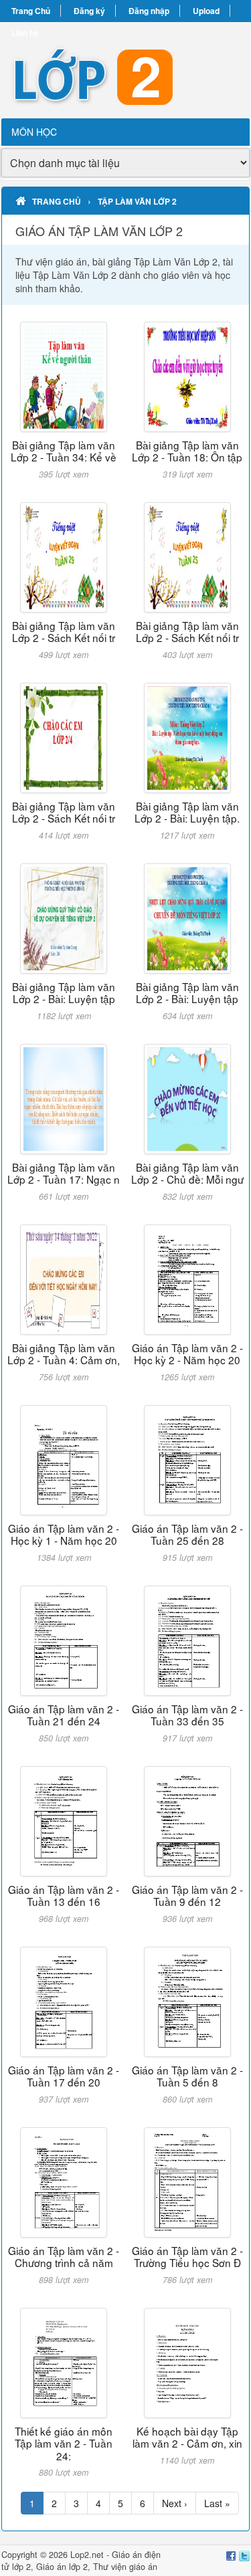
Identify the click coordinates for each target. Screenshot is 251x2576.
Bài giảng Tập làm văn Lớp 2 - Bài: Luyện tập (64, 992)
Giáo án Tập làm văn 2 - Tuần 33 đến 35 (187, 1715)
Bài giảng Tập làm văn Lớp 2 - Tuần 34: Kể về (64, 451)
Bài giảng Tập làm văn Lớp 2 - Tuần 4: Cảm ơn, (64, 1354)
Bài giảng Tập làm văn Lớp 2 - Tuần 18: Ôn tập (187, 451)
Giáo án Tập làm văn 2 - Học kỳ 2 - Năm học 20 (187, 1354)
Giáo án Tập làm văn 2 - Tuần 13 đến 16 (64, 1895)
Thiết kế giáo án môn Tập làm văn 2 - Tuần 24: (64, 2443)
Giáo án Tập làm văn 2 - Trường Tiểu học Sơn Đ (187, 2256)
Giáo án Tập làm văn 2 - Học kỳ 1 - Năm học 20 (64, 1534)
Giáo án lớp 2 (62, 2567)
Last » (217, 2503)
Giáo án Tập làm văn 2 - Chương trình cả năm (64, 2256)
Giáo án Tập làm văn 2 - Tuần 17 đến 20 (64, 2076)
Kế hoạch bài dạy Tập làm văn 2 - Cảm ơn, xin (187, 2437)
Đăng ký (89, 11)
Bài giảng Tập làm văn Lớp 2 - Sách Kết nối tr (64, 631)
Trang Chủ (31, 11)
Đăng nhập (149, 11)
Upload (206, 11)
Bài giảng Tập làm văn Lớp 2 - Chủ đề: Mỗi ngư (187, 1173)
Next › (175, 2503)
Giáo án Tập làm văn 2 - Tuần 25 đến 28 (187, 1534)
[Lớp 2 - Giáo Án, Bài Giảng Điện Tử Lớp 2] (125, 70)
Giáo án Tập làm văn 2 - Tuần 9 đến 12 (187, 1895)
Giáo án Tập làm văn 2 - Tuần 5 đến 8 (187, 2076)
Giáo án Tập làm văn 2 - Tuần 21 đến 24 (64, 1715)
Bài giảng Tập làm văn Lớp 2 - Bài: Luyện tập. (187, 812)
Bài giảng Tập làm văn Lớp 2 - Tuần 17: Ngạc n (64, 1173)
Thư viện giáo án (125, 2567)
